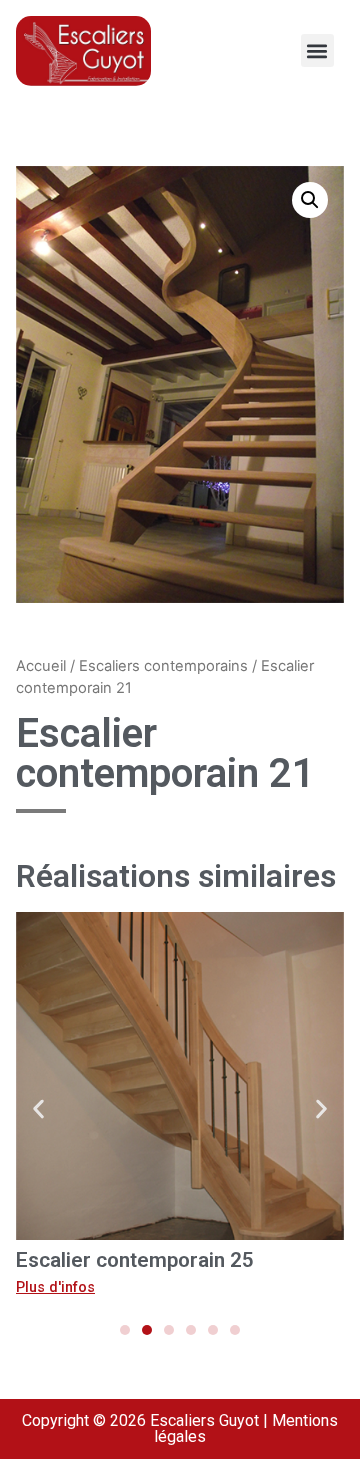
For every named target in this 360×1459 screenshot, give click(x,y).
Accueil (41, 666)
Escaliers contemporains (163, 666)
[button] (317, 50)
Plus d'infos (55, 1287)
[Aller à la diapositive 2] (147, 1330)
